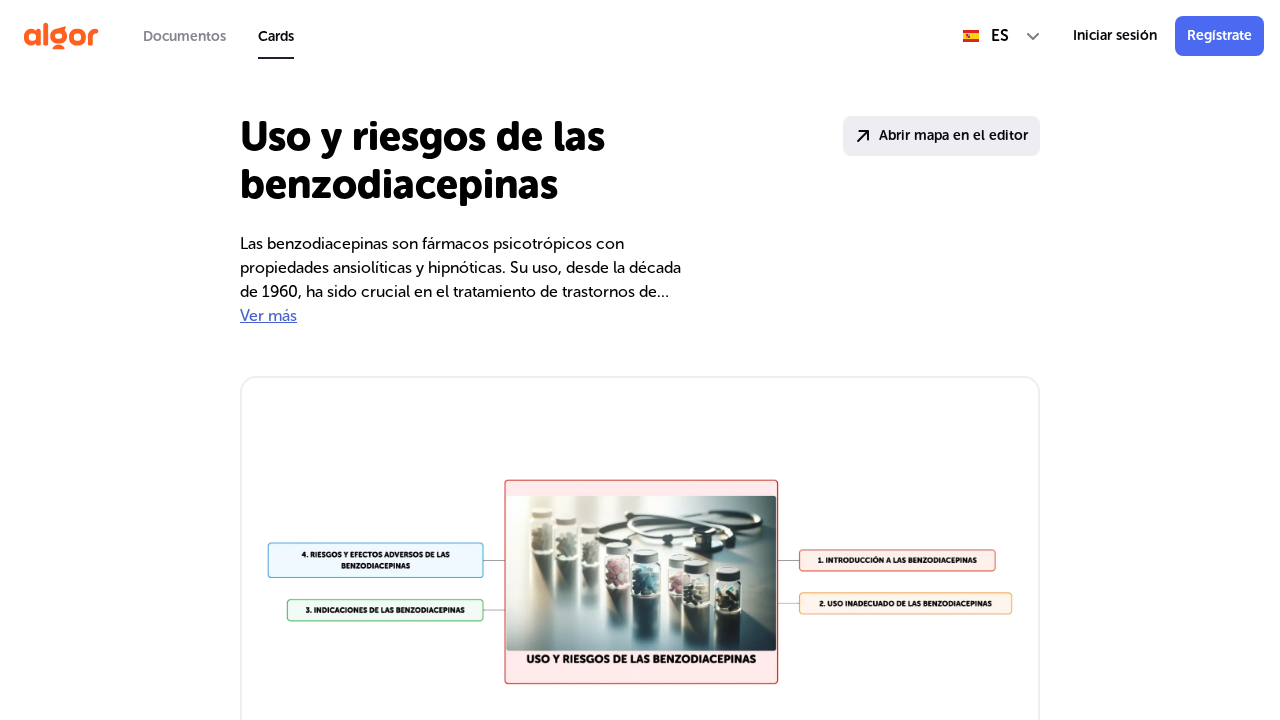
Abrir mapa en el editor (953, 135)
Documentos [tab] (184, 36)
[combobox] (1002, 36)
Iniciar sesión (1115, 35)
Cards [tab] (276, 36)
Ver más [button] (268, 315)
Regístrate (1219, 35)
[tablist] (218, 36)
